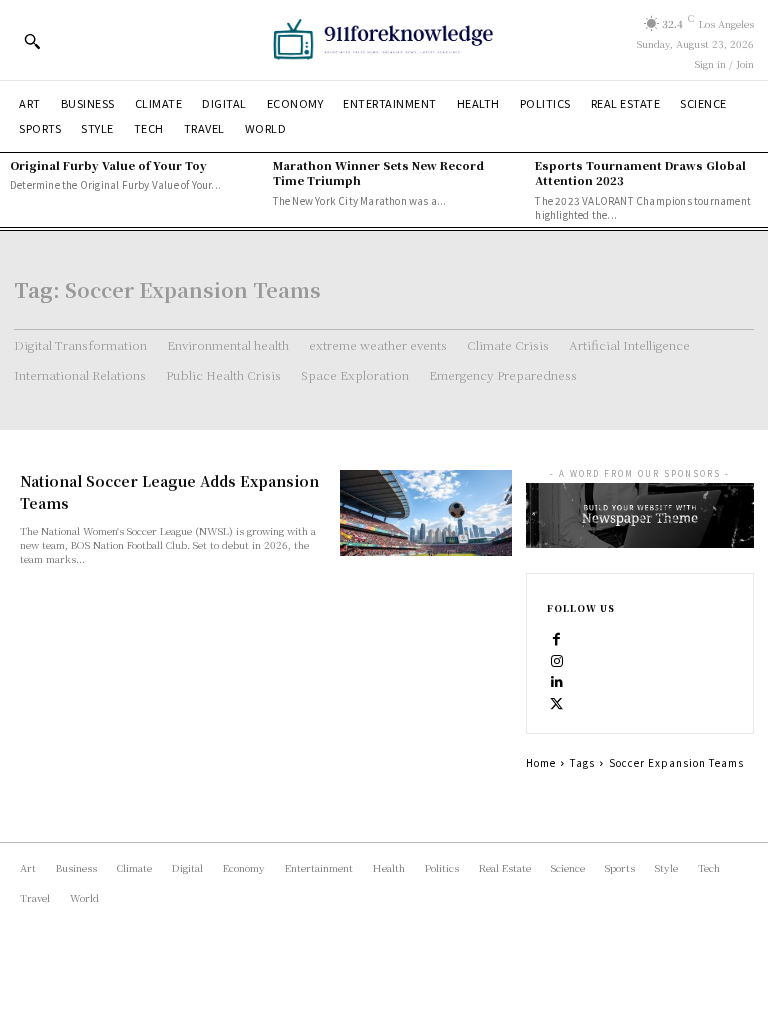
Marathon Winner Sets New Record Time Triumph (378, 172)
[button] (32, 41)
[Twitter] (557, 703)
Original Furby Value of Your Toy (108, 165)
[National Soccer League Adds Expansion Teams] (426, 513)
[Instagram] (557, 659)
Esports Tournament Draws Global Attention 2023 (640, 172)
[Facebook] (557, 637)
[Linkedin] (557, 681)
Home (541, 762)
